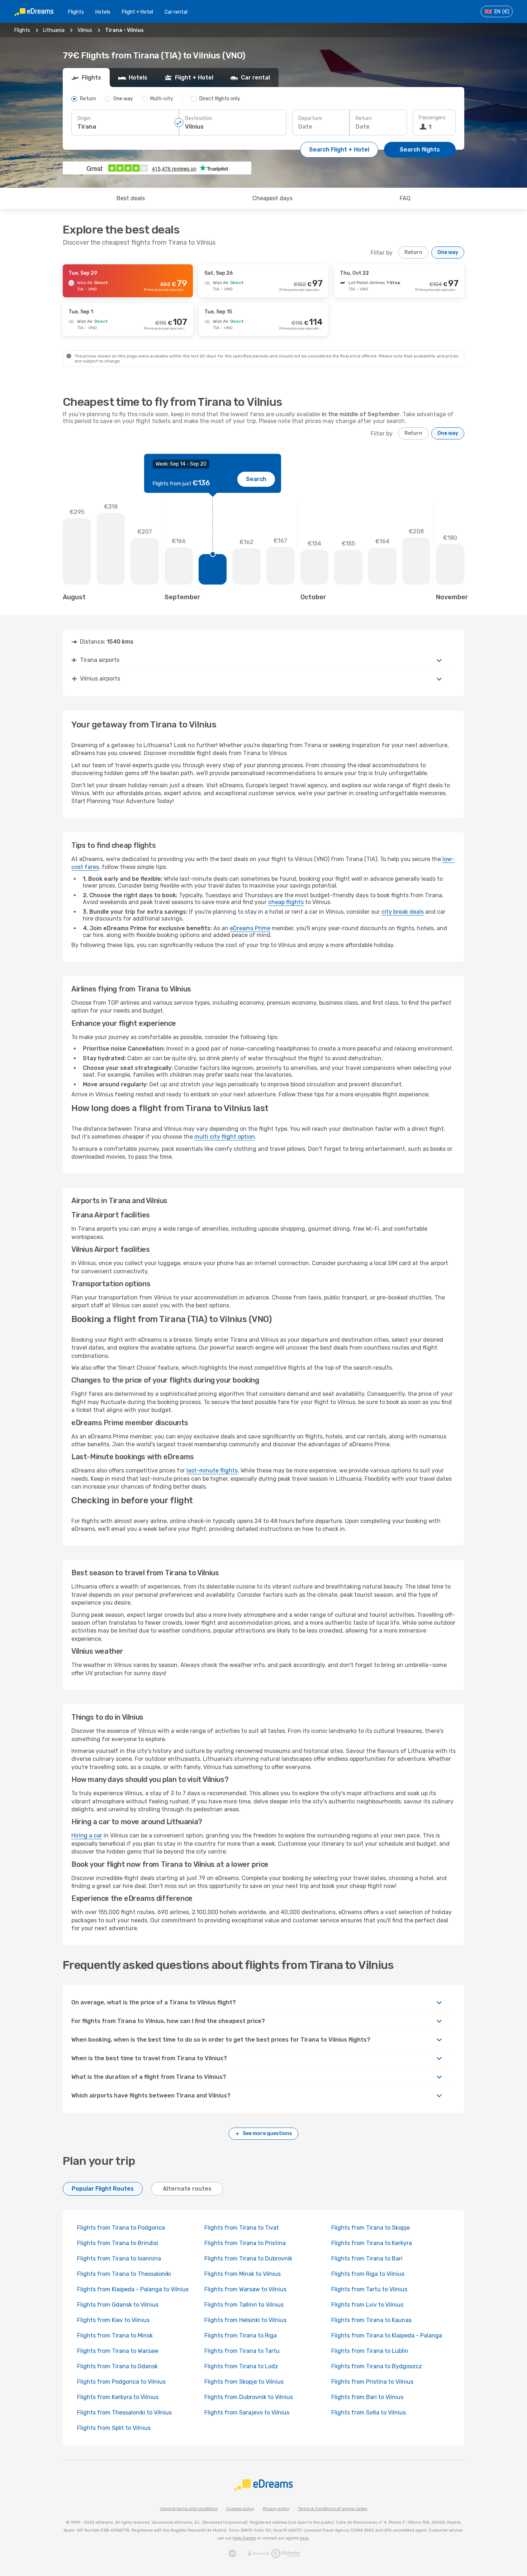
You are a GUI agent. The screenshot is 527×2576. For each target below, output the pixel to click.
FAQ (405, 198)
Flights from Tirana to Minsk (115, 2335)
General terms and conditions (189, 2509)
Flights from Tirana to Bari (367, 2258)
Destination (199, 118)
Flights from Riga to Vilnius (368, 2274)
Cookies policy (240, 2509)
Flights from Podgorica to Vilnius (121, 2382)
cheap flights (286, 902)
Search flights (420, 150)
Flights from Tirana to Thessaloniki (124, 2274)
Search (256, 479)
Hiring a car (87, 1835)
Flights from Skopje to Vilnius (244, 2382)
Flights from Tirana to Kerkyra (372, 2243)
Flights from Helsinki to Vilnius (245, 2320)
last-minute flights (212, 1470)
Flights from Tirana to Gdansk (117, 2366)
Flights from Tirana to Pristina (245, 2243)
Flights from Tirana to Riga (241, 2335)
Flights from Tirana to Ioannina (119, 2258)
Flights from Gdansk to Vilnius (118, 2305)
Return (364, 118)
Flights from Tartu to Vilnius (369, 2289)
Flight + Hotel (137, 12)
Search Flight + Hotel (339, 150)
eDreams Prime (250, 928)
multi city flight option (225, 1137)
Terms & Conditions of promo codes (333, 2509)
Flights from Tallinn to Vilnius (244, 2305)
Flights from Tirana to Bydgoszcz (377, 2366)
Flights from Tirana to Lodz (241, 2366)
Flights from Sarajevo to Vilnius (247, 2412)
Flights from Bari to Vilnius (367, 2397)
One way (448, 252)
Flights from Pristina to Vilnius (372, 2382)
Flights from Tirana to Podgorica (121, 2228)
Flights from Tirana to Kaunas (371, 2320)
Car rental (176, 12)
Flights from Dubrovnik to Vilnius (249, 2397)
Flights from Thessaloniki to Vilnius (124, 2412)
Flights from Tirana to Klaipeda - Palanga (387, 2335)
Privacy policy (276, 2509)
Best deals (131, 198)
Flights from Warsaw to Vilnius (245, 2289)
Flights (76, 12)
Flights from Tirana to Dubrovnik (248, 2258)
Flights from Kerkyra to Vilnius (118, 2397)
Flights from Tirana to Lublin (370, 2351)
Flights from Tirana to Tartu (242, 2351)
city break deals (403, 912)
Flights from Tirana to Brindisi (118, 2243)
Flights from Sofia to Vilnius (369, 2412)
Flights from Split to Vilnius (114, 2428)
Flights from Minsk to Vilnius (243, 2274)
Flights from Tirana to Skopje (371, 2228)
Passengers (432, 118)
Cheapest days (272, 198)
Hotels (103, 12)
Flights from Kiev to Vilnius (113, 2320)
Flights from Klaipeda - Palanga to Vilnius (133, 2289)
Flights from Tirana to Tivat (242, 2228)
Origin (84, 118)
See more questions (267, 2133)
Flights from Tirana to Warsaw (118, 2351)
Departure (310, 118)
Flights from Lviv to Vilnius (367, 2305)
